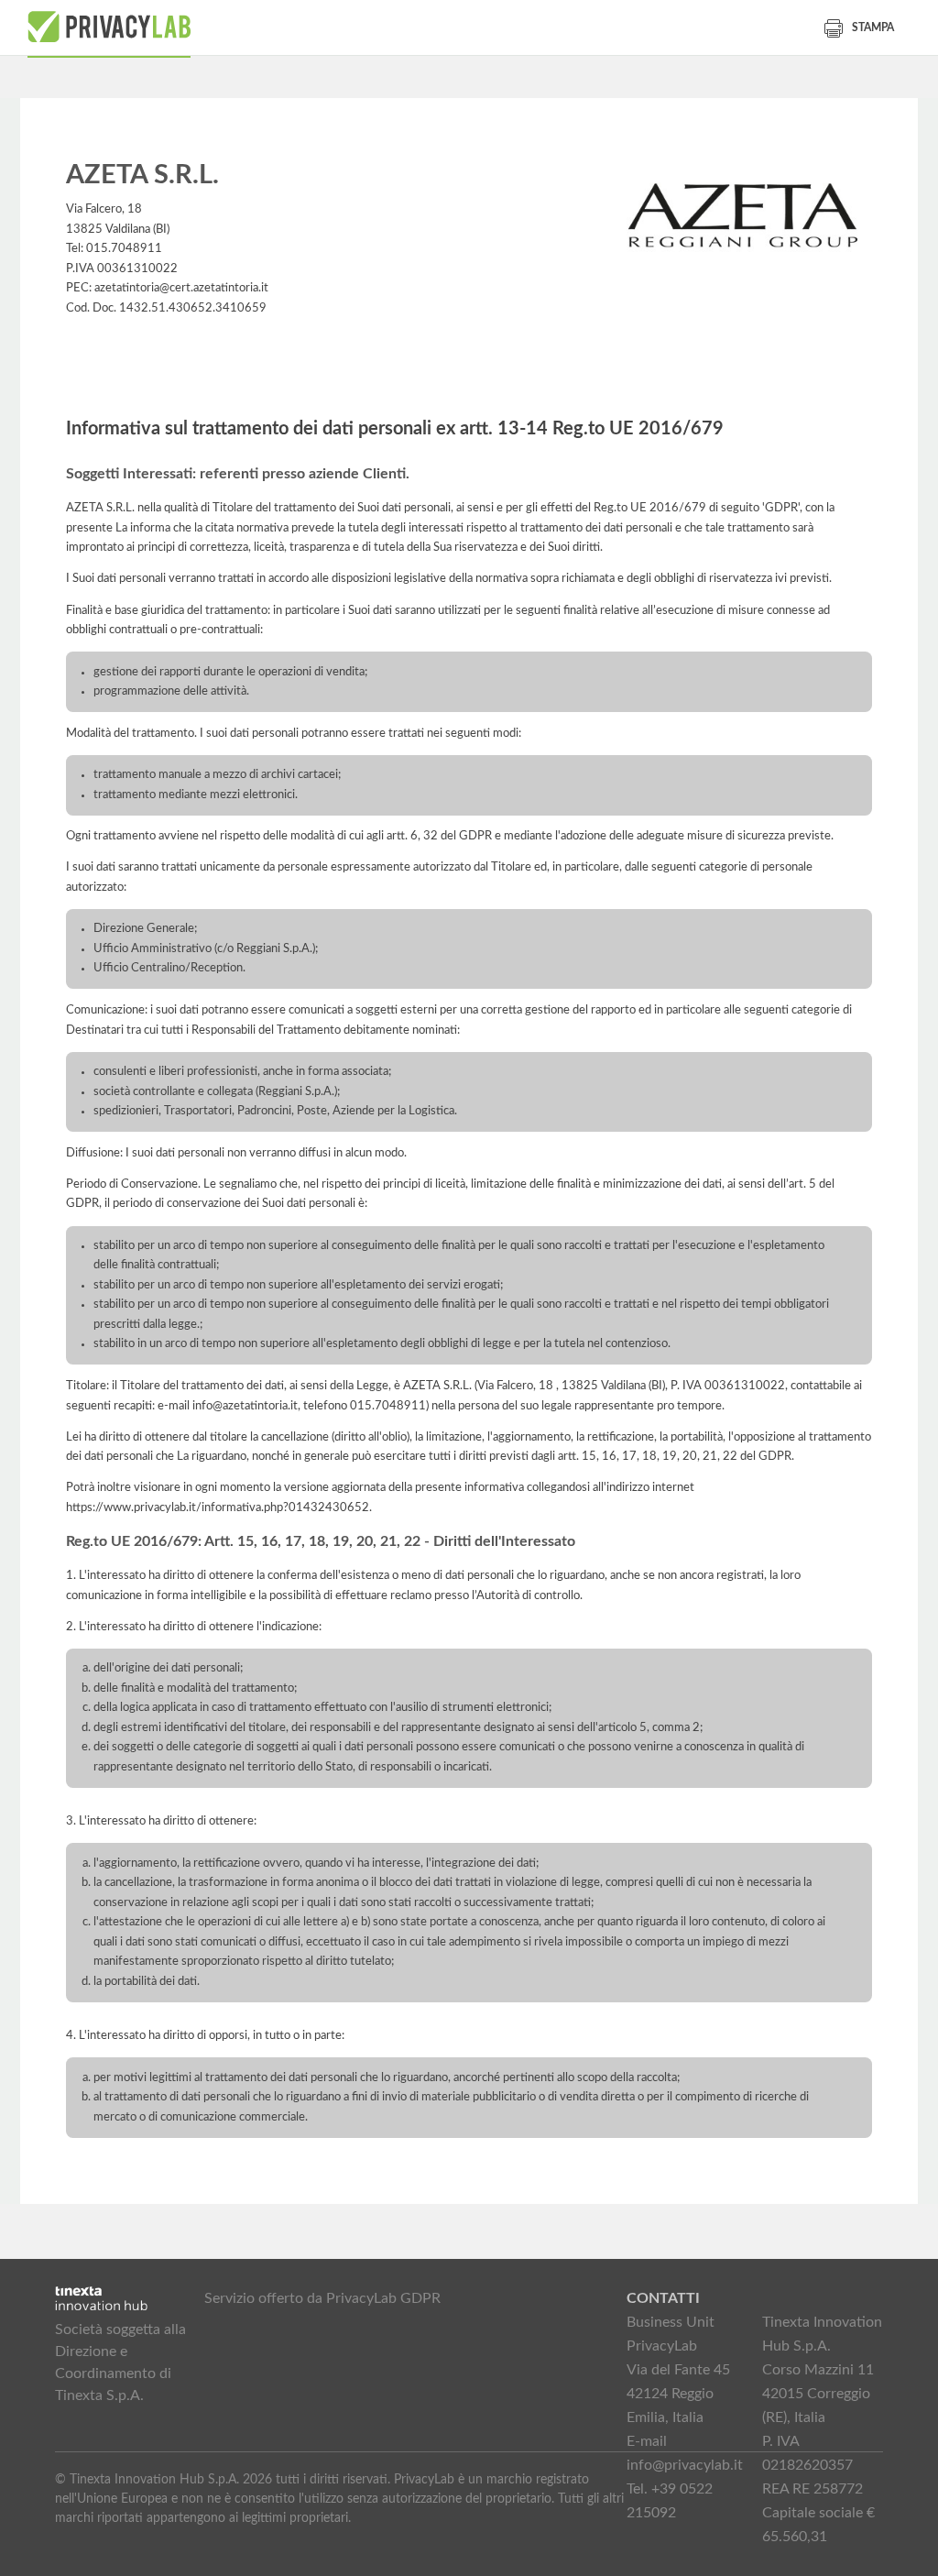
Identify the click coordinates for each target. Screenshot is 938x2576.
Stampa (873, 27)
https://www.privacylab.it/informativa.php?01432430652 (218, 1507)
